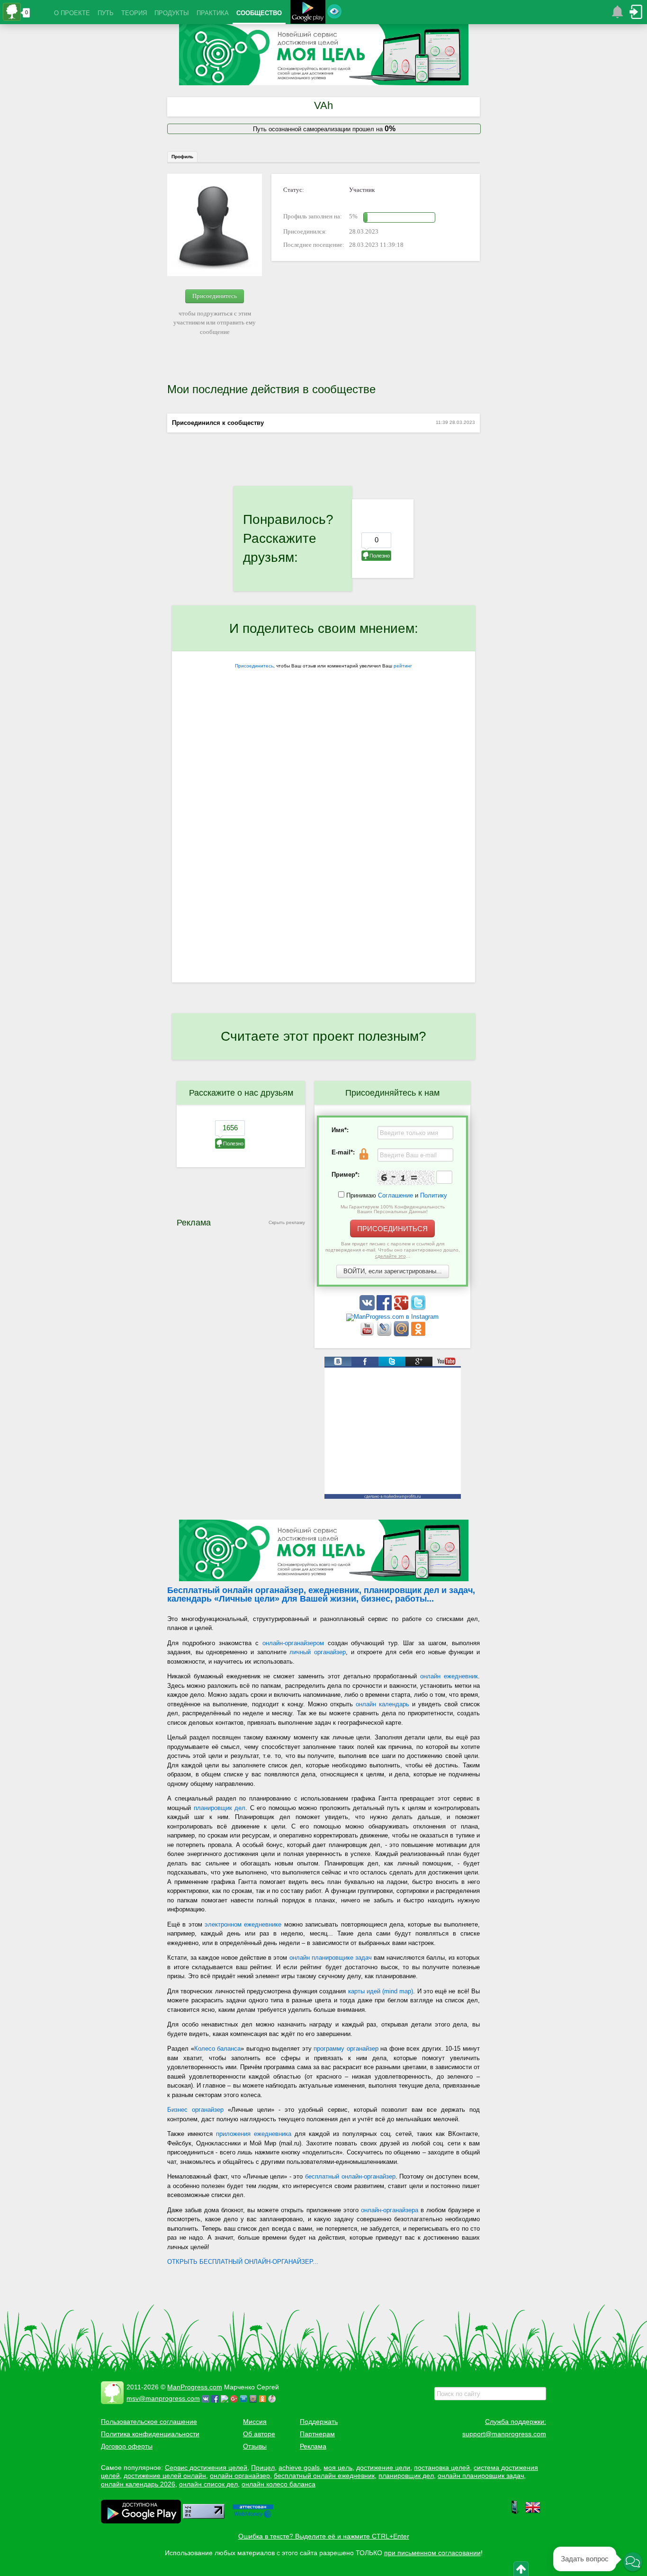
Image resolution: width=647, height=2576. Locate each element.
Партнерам (317, 2434)
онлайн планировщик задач (481, 2476)
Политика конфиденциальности (150, 2434)
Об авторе (259, 2434)
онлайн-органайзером (293, 1643)
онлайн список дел (208, 2484)
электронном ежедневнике (243, 1924)
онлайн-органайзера (390, 2210)
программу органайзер (346, 2049)
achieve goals (299, 2468)
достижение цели (383, 2468)
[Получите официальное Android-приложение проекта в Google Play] (308, 13)
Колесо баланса (218, 2049)
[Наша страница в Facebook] (385, 1308)
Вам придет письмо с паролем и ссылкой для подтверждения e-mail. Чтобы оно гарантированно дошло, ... (393, 1250)
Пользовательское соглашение (149, 2422)
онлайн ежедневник (449, 1676)
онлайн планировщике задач (331, 1958)
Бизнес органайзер (195, 2110)
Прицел (263, 2468)
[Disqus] (323, 860)
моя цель (338, 2468)
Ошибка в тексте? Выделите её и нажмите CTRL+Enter (324, 2536)
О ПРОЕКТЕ (72, 13)
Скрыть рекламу (287, 1222)
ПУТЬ (106, 13)
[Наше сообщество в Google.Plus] (402, 1308)
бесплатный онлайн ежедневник (324, 2476)
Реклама (313, 2446)
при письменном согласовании (432, 2553)
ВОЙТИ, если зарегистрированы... (393, 1271)
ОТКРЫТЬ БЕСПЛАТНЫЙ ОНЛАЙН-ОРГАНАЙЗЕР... (243, 2262)
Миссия (255, 2422)
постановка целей (442, 2468)
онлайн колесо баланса (279, 2484)
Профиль (182, 157)
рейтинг (403, 666)
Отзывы (255, 2446)
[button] (633, 2562)
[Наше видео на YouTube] (368, 1334)
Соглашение (395, 1195)
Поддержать (319, 2422)
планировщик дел (220, 1808)
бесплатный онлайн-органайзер (350, 2176)
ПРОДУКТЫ (172, 13)
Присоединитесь (215, 296)
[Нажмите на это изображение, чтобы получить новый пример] (406, 1178)
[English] (533, 2513)
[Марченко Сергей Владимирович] (273, 2398)
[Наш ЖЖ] (385, 1334)
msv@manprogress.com (163, 2398)
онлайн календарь (382, 1704)
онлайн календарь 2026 (138, 2484)
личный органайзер (318, 1652)
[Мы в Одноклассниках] (418, 1334)
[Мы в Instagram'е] (392, 1317)
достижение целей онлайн (165, 2476)
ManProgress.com (195, 2387)
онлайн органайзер (240, 2476)
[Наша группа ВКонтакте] (368, 1308)
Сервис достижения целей (206, 2468)
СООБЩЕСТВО (259, 13)
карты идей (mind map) (381, 1991)
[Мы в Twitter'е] (418, 1308)
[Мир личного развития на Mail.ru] (402, 1334)
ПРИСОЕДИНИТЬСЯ (392, 1229)
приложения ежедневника (254, 2134)
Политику (434, 1195)
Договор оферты (127, 2446)
